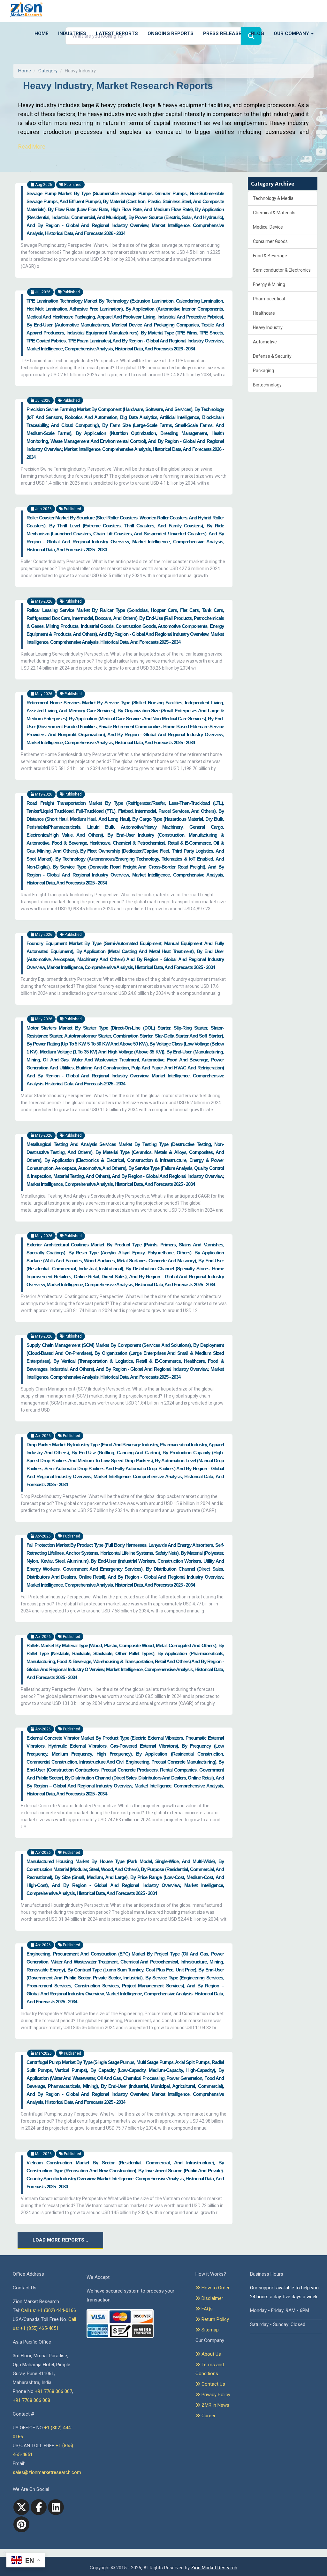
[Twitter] (21, 2507)
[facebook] (39, 2507)
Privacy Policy (215, 2395)
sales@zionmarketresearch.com (47, 2472)
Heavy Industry (268, 327)
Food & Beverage (270, 256)
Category (48, 71)
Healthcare (264, 313)
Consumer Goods (270, 241)
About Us (211, 2354)
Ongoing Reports (171, 33)
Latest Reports (117, 33)
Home (42, 33)
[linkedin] (56, 2507)
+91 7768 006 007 (53, 2391)
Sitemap (209, 2330)
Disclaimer (212, 2298)
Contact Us (213, 2384)
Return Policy (215, 2319)
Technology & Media (273, 198)
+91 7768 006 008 (31, 2400)
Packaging (263, 371)
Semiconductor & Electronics (282, 270)
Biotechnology (267, 385)
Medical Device (268, 227)
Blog (258, 33)
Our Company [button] (292, 33)
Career (208, 2416)
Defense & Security (272, 356)
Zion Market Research (214, 2568)
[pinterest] (21, 2524)
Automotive (265, 342)
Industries (72, 33)
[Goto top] (3, 2553)
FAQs (206, 2309)
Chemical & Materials (274, 213)
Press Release (222, 33)
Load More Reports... (60, 2240)
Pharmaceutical (269, 299)
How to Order (215, 2288)
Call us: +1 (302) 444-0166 (49, 2310)
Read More (32, 147)
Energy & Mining (269, 284)
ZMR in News (215, 2405)
